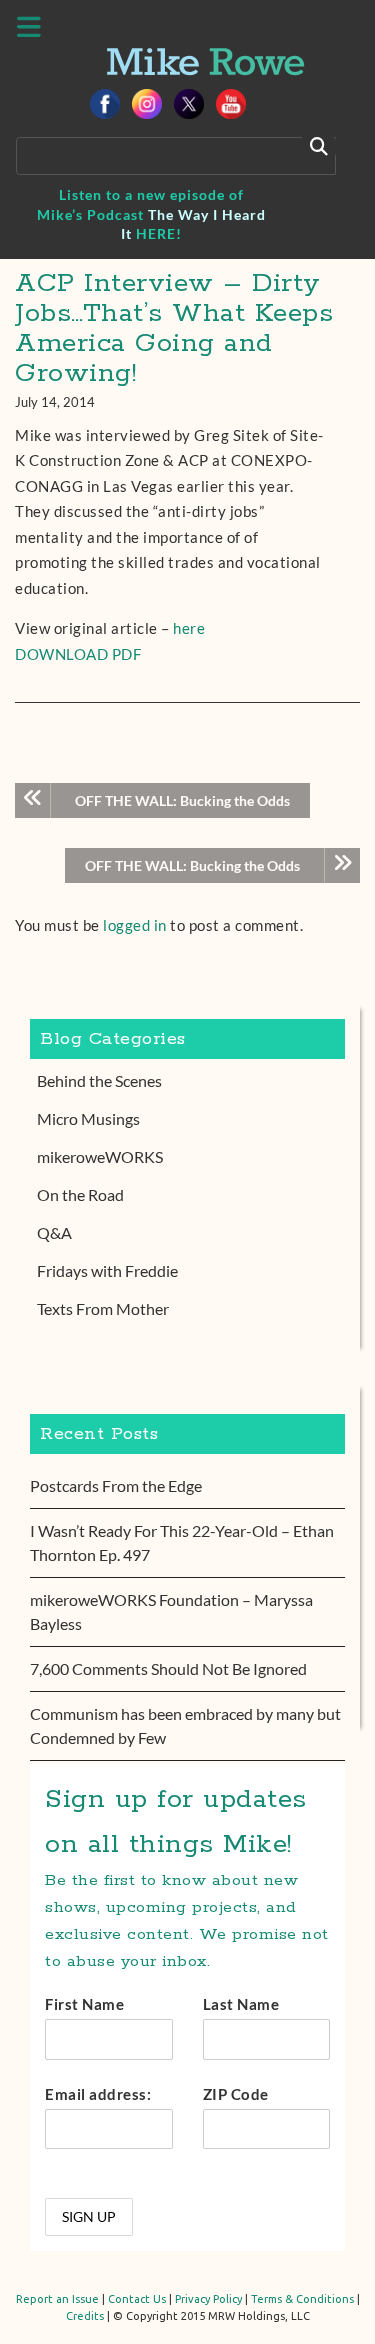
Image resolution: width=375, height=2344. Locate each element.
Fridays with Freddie (107, 1270)
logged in (135, 925)
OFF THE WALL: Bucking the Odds (182, 800)
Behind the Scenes (99, 1080)
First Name (84, 2004)
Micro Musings (88, 1118)
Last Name (241, 2004)
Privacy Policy (208, 2299)
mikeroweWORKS (100, 1156)
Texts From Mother (103, 1308)
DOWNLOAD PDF (78, 654)
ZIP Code (236, 2094)
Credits (85, 2316)
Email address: (98, 2094)
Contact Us (137, 2299)
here (189, 628)
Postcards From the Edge (116, 1485)
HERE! (159, 233)
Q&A (54, 1232)
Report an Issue (57, 2299)
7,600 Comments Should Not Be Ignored (168, 1668)
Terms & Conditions (302, 2299)
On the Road (80, 1194)
